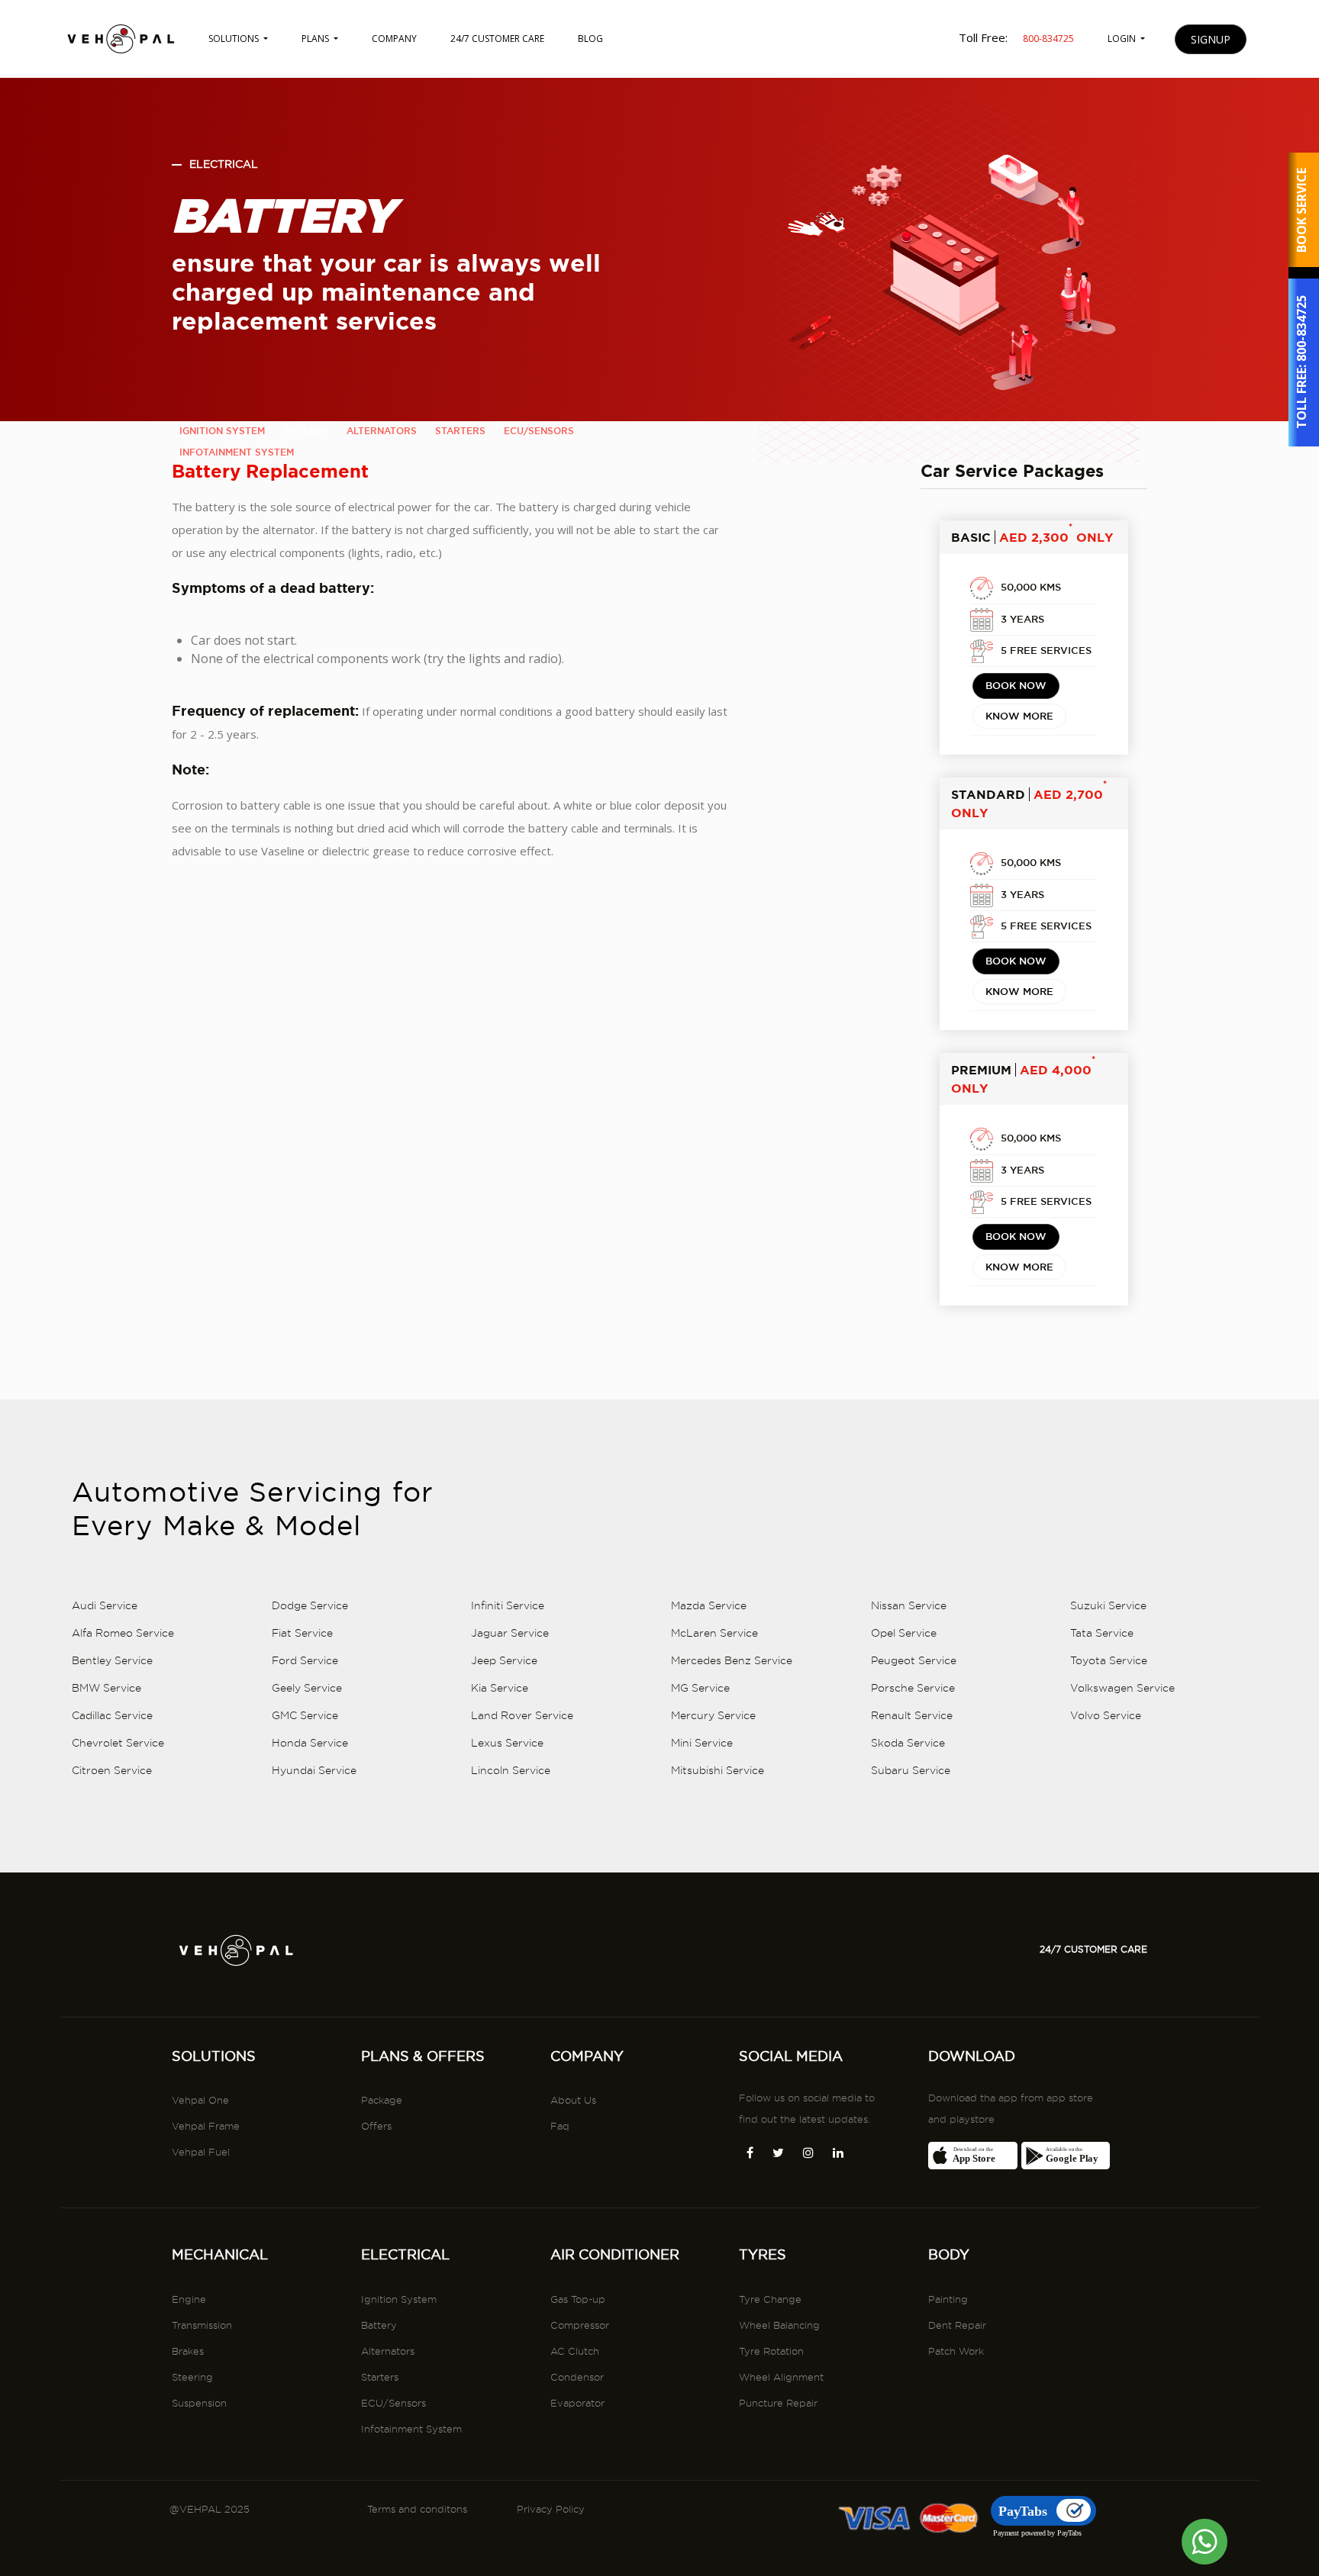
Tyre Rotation (771, 2351)
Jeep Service (504, 1660)
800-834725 (1301, 329)
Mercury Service (713, 1715)
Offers (376, 2126)
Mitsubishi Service (718, 1770)
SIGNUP (1211, 39)
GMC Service (305, 1715)
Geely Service (307, 1688)
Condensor (577, 2377)
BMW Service (106, 1688)
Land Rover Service (522, 1715)
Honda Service (310, 1743)
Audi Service (105, 1605)
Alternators (388, 2351)
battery (306, 431)
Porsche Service (913, 1688)
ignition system (222, 431)
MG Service (700, 1688)
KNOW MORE (1019, 716)
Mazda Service (709, 1605)
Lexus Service (507, 1743)
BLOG (590, 39)
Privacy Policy (551, 2509)
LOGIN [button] (1123, 39)
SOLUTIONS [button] (235, 39)
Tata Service (1102, 1633)
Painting (948, 2299)
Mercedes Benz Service (732, 1660)
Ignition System (399, 2299)
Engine (189, 2299)
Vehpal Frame (206, 2126)
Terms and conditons (417, 2509)
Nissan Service (909, 1605)
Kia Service (500, 1688)
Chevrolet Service (118, 1743)
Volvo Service (1106, 1715)
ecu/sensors (539, 431)
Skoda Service (908, 1743)
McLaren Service (714, 1633)
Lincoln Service (511, 1770)
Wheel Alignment (781, 2377)
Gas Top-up (578, 2299)
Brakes (188, 2351)
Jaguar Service (510, 1633)
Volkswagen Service (1122, 1688)
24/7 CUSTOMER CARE (497, 39)
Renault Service (912, 1715)
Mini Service (702, 1743)
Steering (192, 2377)
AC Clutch (575, 2351)
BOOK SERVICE (1301, 210)
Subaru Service (911, 1770)
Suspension (199, 2403)
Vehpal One (200, 2100)
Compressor (580, 2325)
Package (382, 2100)
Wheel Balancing (779, 2325)
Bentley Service (112, 1660)
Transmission (202, 2325)
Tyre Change (770, 2299)
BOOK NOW (1016, 685)
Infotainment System (411, 2429)
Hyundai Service (314, 1770)
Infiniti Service (508, 1605)
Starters (380, 2377)
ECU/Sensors (393, 2403)
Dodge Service (310, 1605)
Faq (560, 2126)
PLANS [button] (316, 39)
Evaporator (577, 2403)
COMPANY (394, 39)
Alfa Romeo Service (123, 1633)
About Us (573, 2100)
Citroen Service (112, 1770)
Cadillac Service (112, 1715)
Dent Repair (957, 2325)
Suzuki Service (1108, 1605)
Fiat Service (302, 1633)
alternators (382, 431)
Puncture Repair (778, 2403)
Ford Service (305, 1660)
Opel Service (904, 1633)
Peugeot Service (914, 1660)
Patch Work (956, 2351)
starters (460, 431)
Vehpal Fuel (201, 2152)
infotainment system (237, 452)
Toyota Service (1109, 1660)
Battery (379, 2325)
